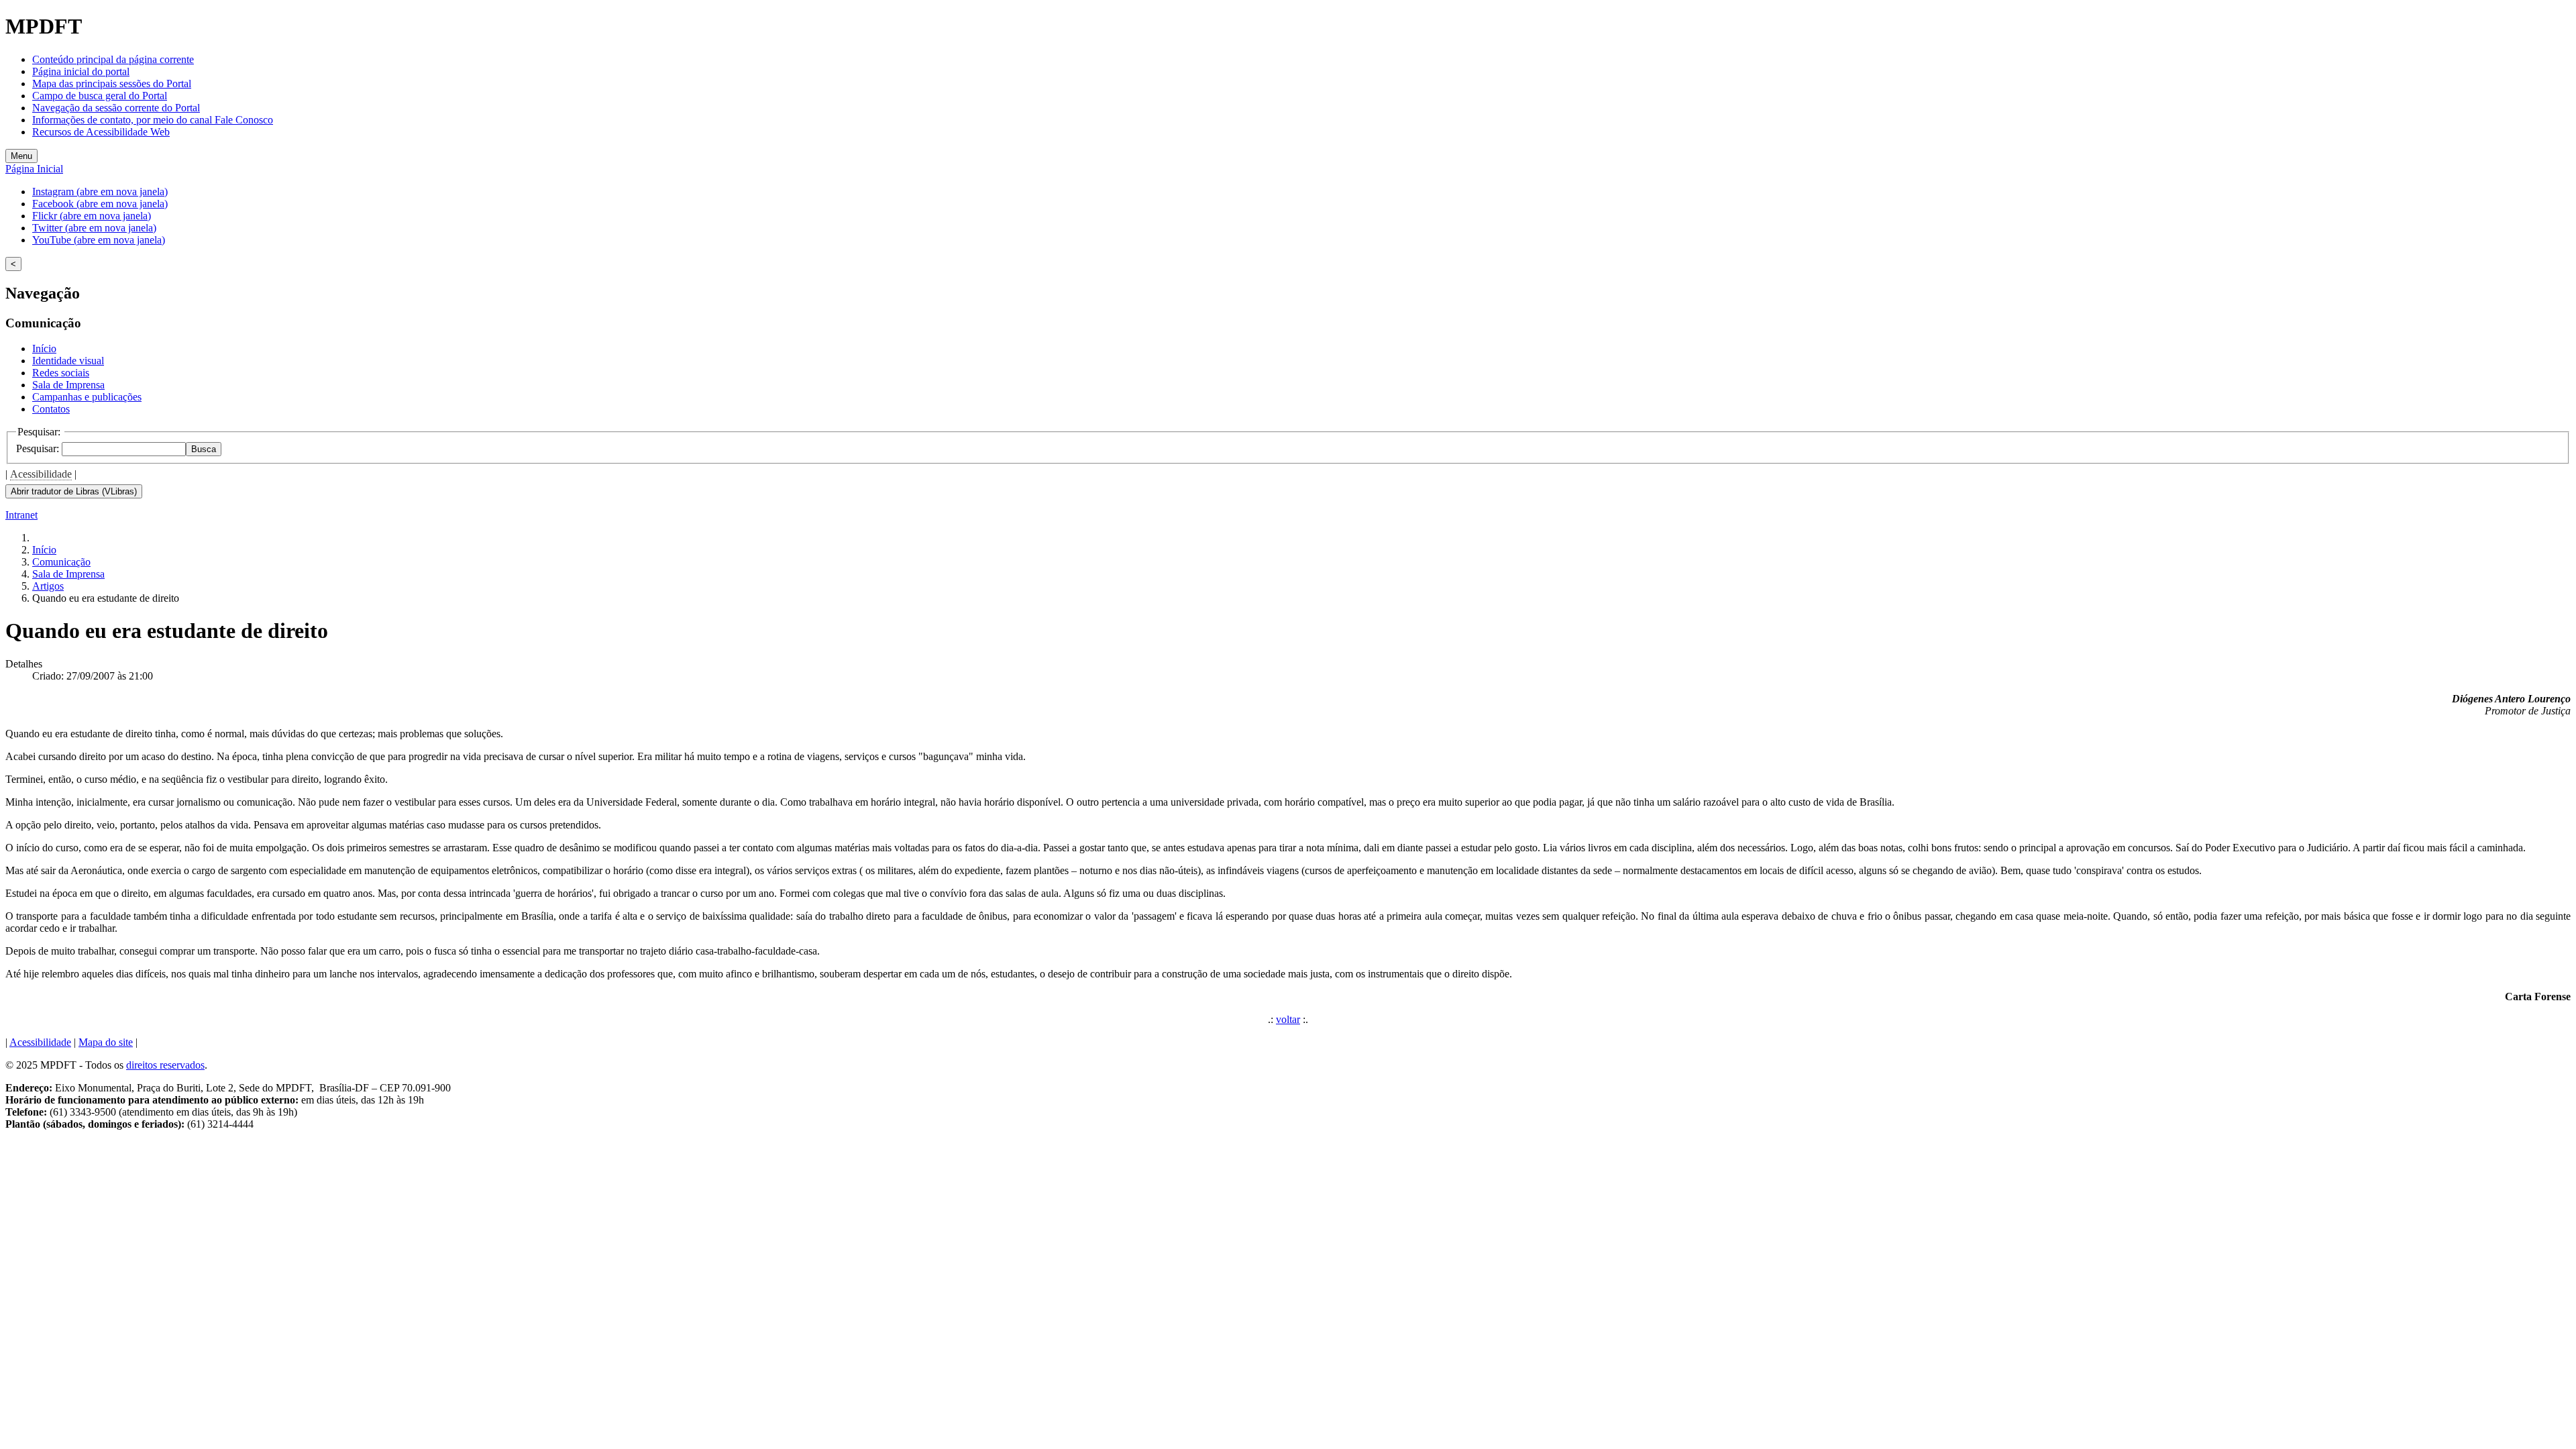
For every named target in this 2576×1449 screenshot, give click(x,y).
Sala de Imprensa (68, 385)
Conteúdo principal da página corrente (113, 59)
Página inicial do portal (81, 71)
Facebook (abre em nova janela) (100, 204)
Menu (21, 156)
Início (44, 348)
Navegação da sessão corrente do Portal (116, 108)
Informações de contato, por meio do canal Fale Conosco (153, 120)
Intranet (21, 515)
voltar (1288, 1019)
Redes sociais (61, 373)
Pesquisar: (39, 448)
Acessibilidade (41, 474)
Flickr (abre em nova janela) (92, 216)
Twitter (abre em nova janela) (94, 228)
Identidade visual (68, 361)
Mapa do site (106, 1042)
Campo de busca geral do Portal (100, 96)
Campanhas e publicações (87, 397)
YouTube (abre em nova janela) (99, 240)
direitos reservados (165, 1065)
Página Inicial (34, 169)
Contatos (51, 409)
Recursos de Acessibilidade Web (101, 132)
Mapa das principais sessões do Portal (112, 84)
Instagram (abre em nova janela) (100, 192)
